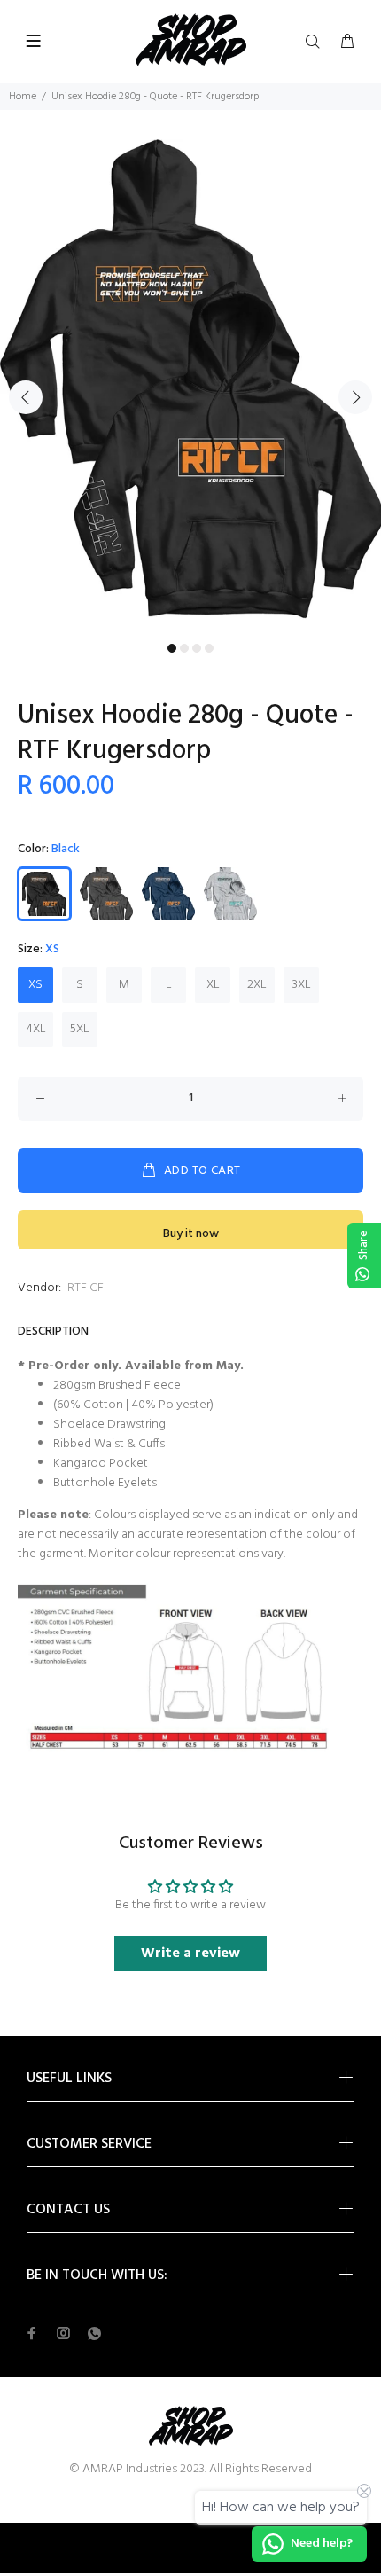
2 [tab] (184, 648)
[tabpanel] (190, 387)
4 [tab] (209, 648)
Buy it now (191, 1234)
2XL (257, 985)
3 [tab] (197, 648)
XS (35, 985)
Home (23, 97)
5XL (80, 1029)
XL (213, 985)
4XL (36, 1029)
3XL (302, 985)
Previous (26, 397)
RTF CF (86, 1288)
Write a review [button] (190, 1954)
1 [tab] (172, 648)
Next (355, 397)
